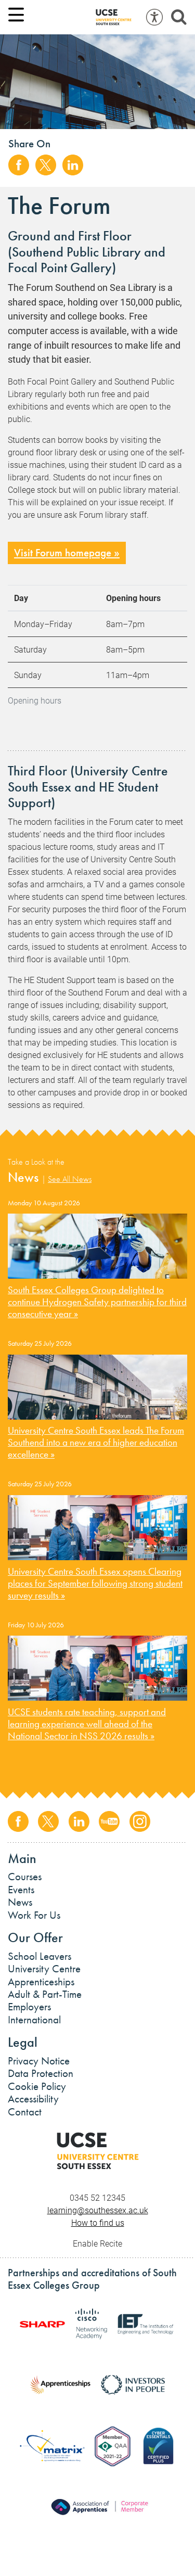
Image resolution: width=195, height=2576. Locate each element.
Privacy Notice (39, 2061)
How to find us (98, 2222)
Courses (25, 1877)
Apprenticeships (41, 1982)
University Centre (44, 1969)
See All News (70, 1179)
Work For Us (34, 1915)
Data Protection (41, 2073)
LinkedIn (73, 165)
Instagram (140, 1821)
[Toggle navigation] (16, 15)
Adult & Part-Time (45, 1994)
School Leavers (40, 1956)
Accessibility (33, 2099)
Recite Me (154, 17)
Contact (25, 2112)
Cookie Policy (37, 2086)
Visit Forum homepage (63, 553)
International (34, 2020)
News (20, 1902)
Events (21, 1890)
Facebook (19, 165)
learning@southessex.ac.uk (98, 2210)
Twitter (46, 165)
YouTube (109, 1821)
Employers (29, 2007)
